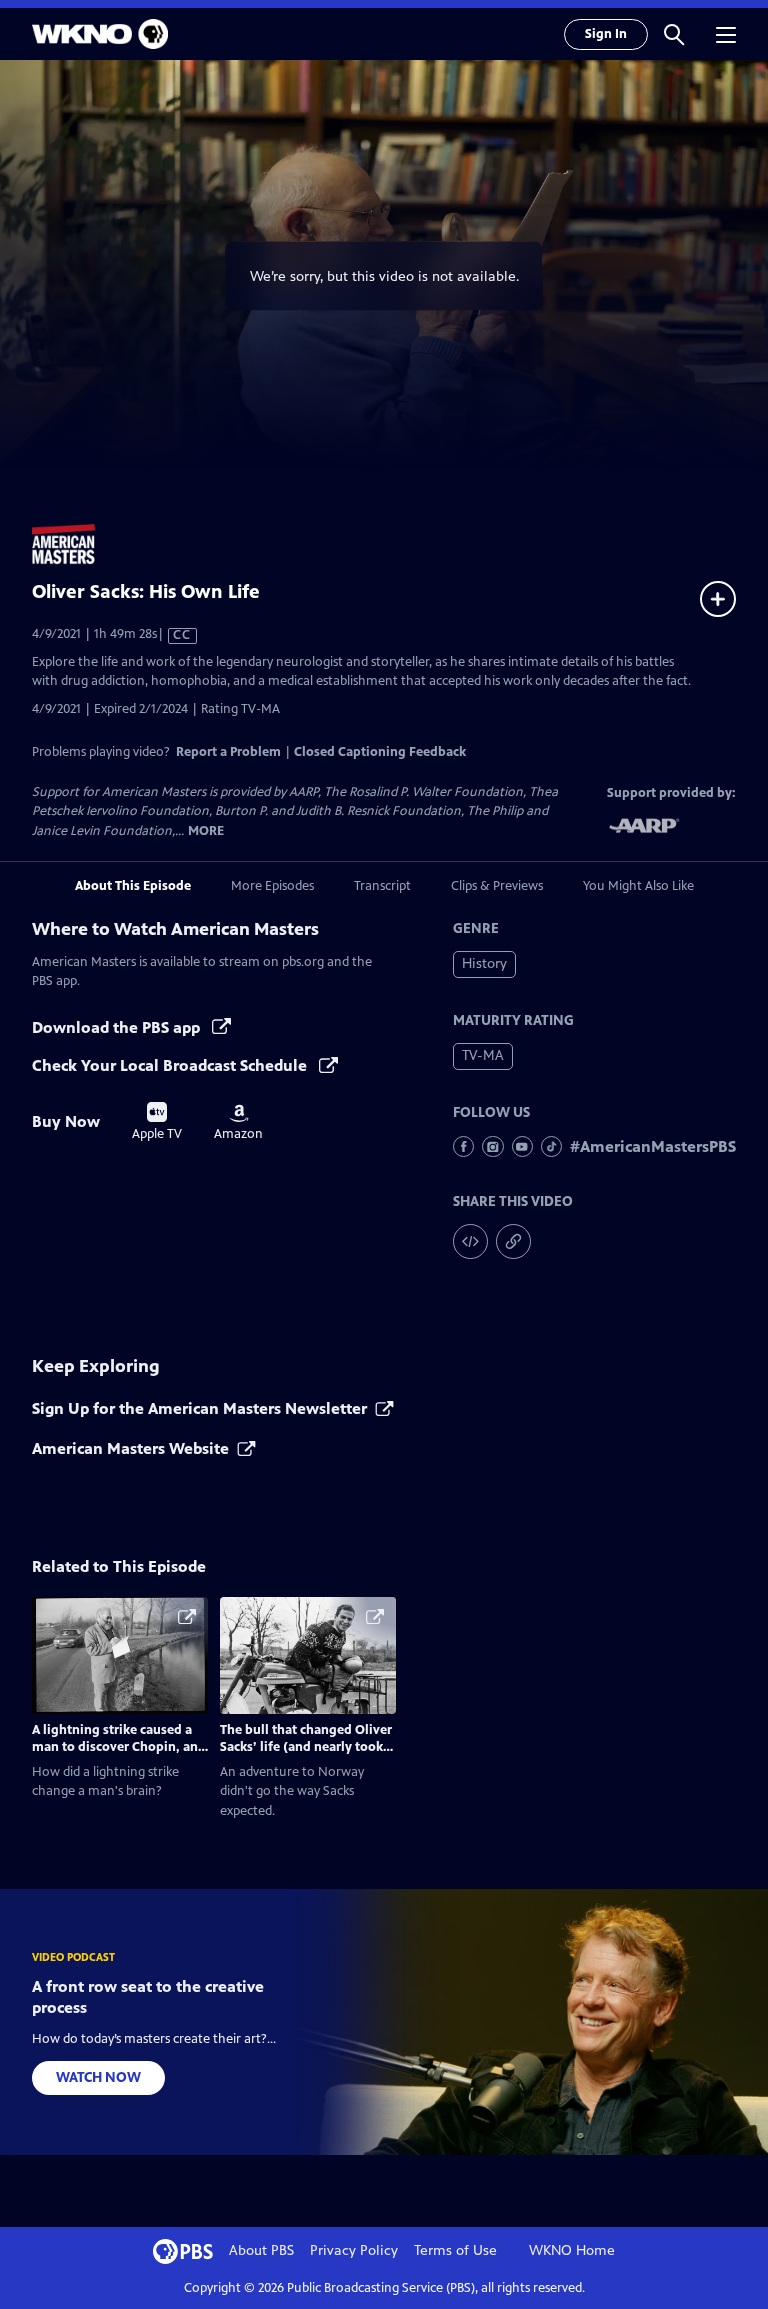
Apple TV (157, 1122)
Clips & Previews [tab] (497, 886)
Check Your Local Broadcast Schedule (171, 1065)
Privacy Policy (354, 2250)
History (484, 963)
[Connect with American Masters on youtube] (522, 1146)
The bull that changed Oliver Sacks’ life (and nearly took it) (306, 1746)
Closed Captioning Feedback (380, 752)
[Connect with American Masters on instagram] (492, 1146)
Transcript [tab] (382, 886)
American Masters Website (130, 1448)
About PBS (261, 2250)
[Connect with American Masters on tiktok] (551, 1146)
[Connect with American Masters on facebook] (463, 1146)
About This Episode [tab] (133, 886)
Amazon (238, 1123)
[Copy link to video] (513, 1241)
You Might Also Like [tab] (638, 886)
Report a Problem (228, 752)
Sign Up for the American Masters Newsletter (199, 1408)
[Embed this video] (470, 1241)
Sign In (606, 34)
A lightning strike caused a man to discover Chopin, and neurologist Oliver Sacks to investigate (119, 1754)
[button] (674, 34)
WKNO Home (572, 2250)
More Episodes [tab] (272, 886)
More (206, 831)
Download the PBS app (118, 1027)
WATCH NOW (98, 2077)
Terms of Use (455, 2250)
